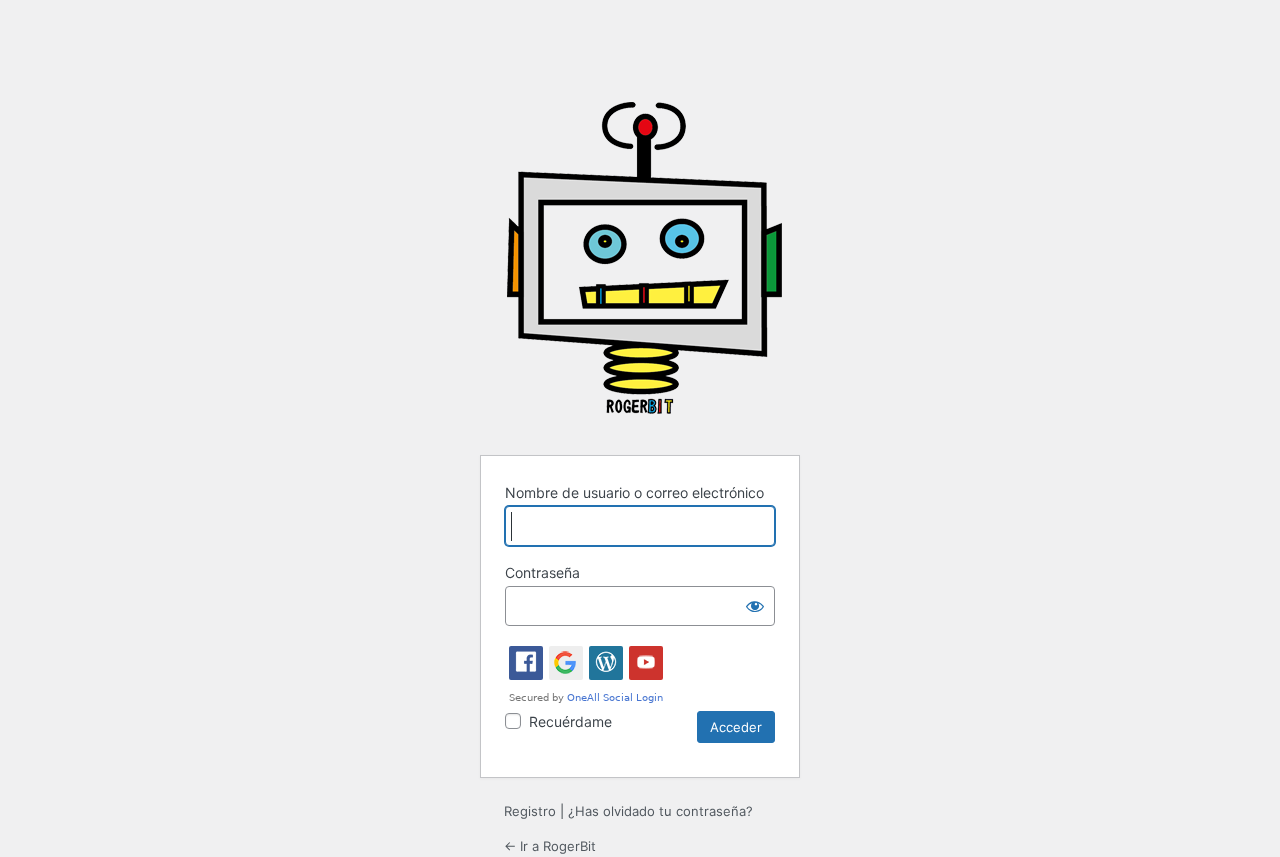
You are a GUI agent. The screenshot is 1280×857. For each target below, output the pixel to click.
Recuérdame (570, 721)
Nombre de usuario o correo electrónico (634, 492)
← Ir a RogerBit (550, 846)
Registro (530, 811)
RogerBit (644, 266)
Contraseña (542, 572)
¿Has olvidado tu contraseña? (660, 811)
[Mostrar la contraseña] (755, 606)
